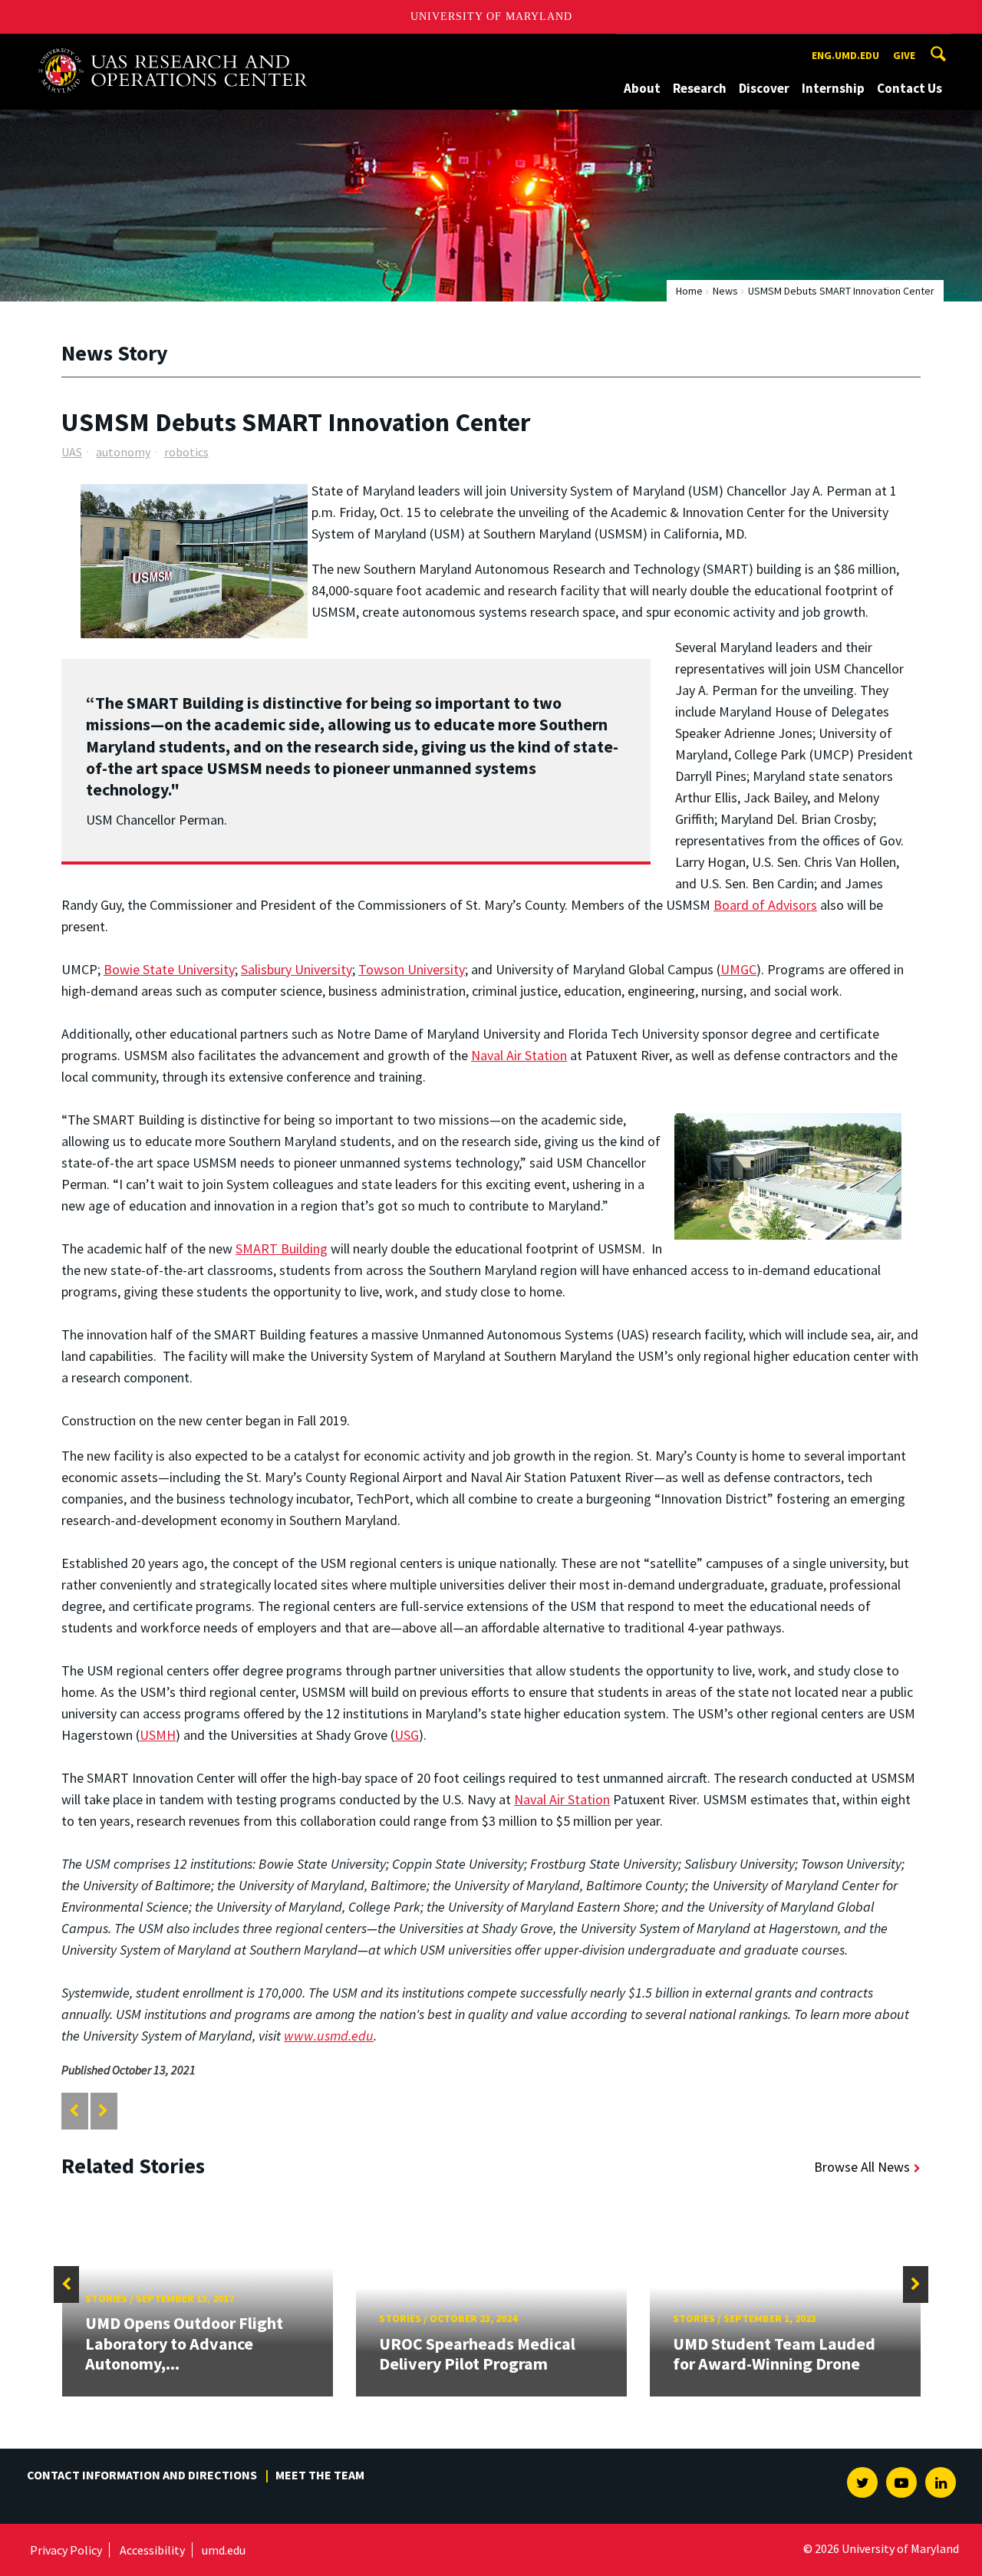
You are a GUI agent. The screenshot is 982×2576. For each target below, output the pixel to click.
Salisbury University (297, 969)
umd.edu (224, 2550)
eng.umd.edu (845, 55)
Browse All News (862, 2167)
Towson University (412, 969)
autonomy (123, 452)
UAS (72, 452)
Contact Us (910, 88)
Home (689, 291)
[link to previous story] (74, 2111)
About (642, 88)
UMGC (738, 969)
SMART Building (282, 1248)
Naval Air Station (519, 1055)
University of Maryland (491, 16)
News (725, 291)
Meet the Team (320, 2475)
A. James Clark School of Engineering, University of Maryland (173, 48)
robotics (186, 452)
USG (407, 1735)
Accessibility (152, 2550)
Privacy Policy (66, 2550)
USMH (158, 1735)
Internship (833, 88)
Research (700, 88)
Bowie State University (169, 969)
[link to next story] (103, 2111)
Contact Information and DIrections (142, 2475)
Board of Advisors (765, 905)
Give (904, 55)
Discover (764, 88)
